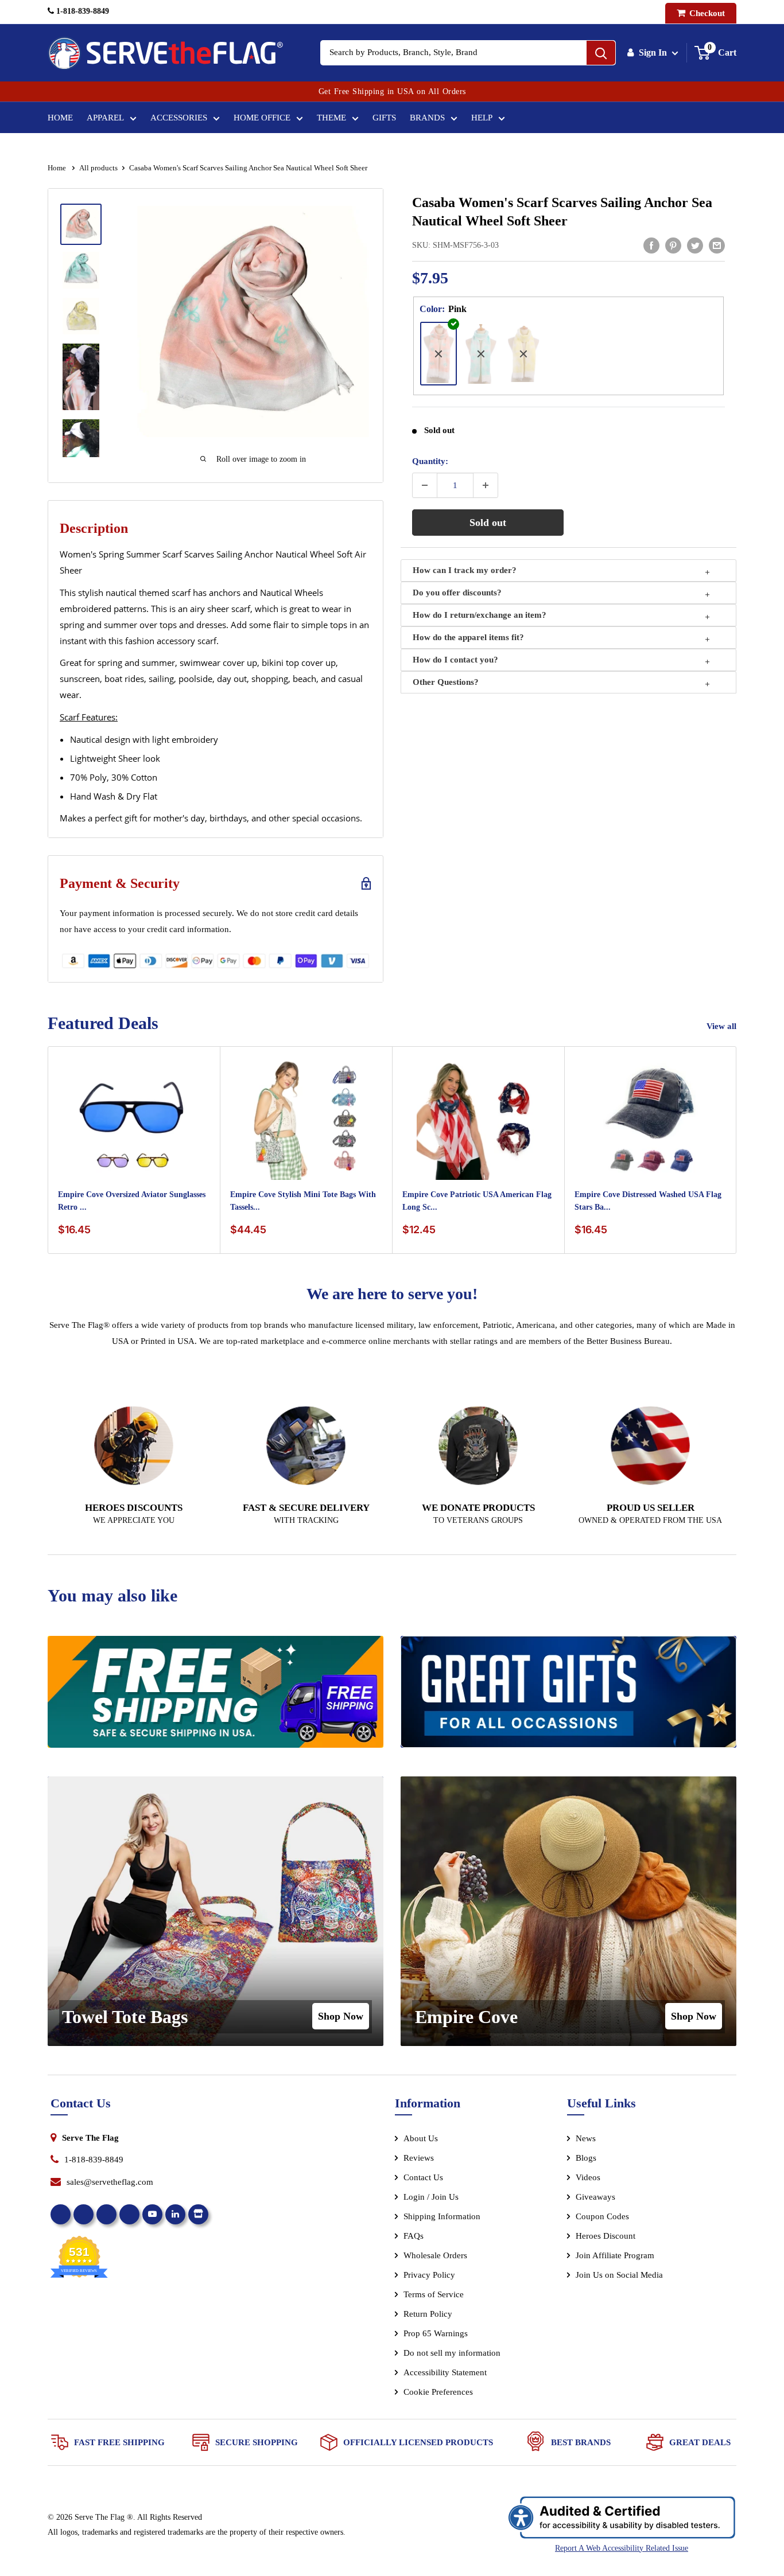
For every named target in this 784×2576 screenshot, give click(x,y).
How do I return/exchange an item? (480, 615)
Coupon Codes (602, 2216)
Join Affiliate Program (630, 2258)
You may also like (112, 1595)
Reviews (419, 2158)
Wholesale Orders (435, 2255)
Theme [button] (331, 118)
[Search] (601, 53)
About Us (421, 2138)
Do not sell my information (452, 2353)
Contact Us (423, 2177)
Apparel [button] (105, 118)
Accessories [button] (179, 118)
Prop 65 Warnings (436, 2333)
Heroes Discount (606, 2236)
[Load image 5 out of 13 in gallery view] (81, 447)
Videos (588, 2177)
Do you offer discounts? (457, 593)
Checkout (706, 13)
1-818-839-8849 (81, 11)
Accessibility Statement (445, 2372)
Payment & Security (120, 883)
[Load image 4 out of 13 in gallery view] (81, 377)
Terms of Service (434, 2294)
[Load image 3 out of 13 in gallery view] (81, 316)
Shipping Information (442, 2216)
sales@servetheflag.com (110, 2182)
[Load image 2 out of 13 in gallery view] (81, 270)
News (586, 2138)
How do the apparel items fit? (468, 637)
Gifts (384, 118)
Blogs (586, 2158)
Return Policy (428, 2314)
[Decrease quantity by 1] (425, 485)
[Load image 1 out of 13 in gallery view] (81, 224)
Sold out (488, 523)
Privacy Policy (429, 2275)
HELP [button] (482, 118)
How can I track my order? (465, 570)
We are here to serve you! (392, 1294)
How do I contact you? (455, 660)
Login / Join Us (431, 2197)
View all (723, 1026)
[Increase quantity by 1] (486, 485)
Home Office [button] (262, 118)
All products (98, 168)
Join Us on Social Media (619, 2275)
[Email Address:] (717, 245)
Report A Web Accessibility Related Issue (622, 2548)
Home (60, 118)
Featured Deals (103, 1023)
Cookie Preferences (438, 2392)
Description (94, 528)
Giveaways (595, 2197)
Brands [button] (427, 118)
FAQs (414, 2236)
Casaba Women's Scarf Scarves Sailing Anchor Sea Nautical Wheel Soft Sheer (562, 212)
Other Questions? (446, 682)
